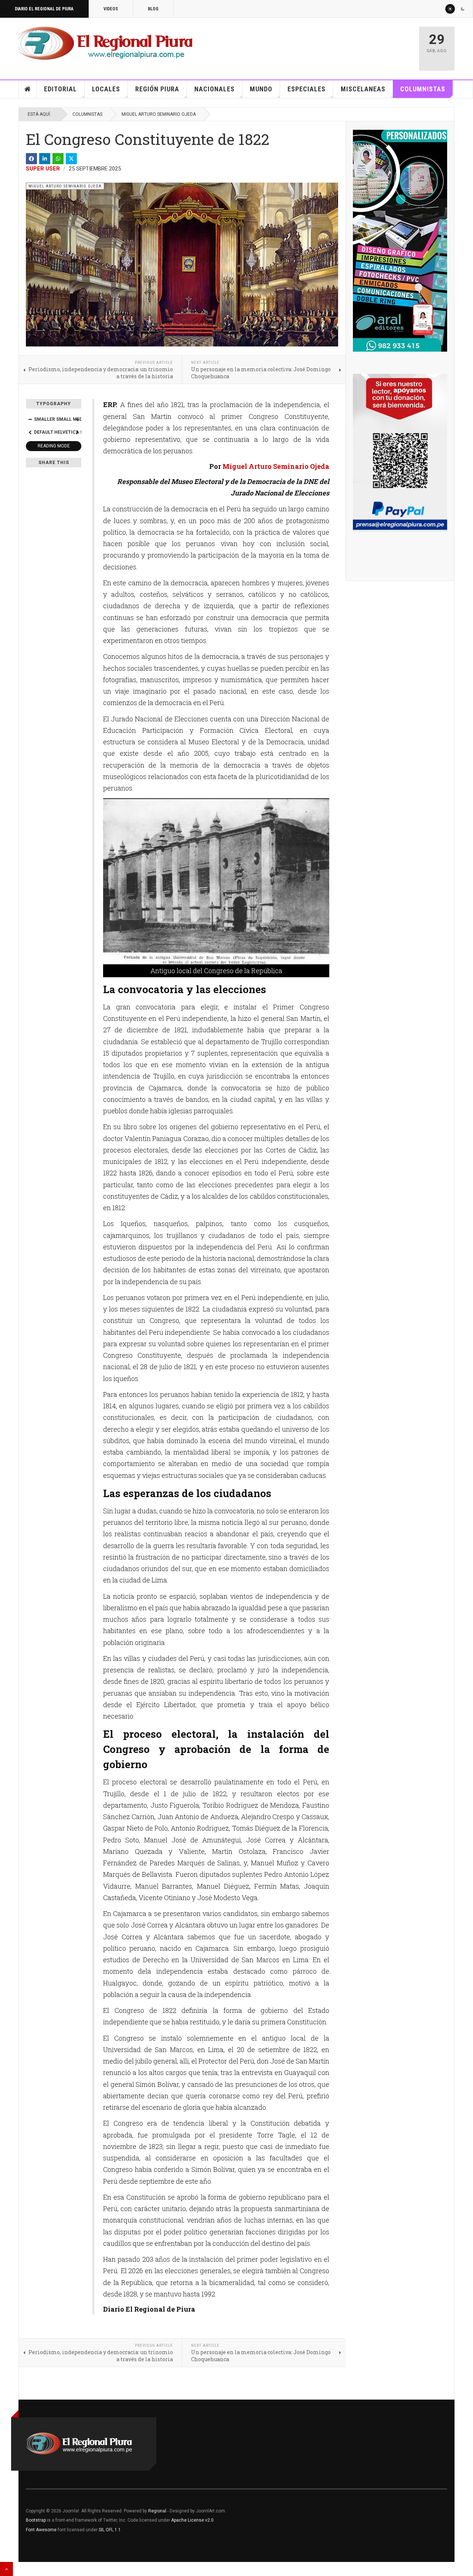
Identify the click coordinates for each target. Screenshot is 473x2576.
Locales (106, 89)
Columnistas (423, 89)
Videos (111, 9)
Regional (157, 2511)
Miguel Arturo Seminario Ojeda (159, 114)
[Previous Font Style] (30, 432)
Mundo (261, 89)
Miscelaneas (363, 89)
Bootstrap (36, 2520)
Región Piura (157, 89)
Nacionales (215, 89)
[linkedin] (45, 159)
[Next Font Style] (77, 432)
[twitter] (71, 159)
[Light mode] (450, 9)
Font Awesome (41, 2530)
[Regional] (106, 44)
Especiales (307, 89)
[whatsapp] (58, 159)
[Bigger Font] (77, 419)
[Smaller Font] (30, 419)
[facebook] (31, 159)
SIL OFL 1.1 (110, 2530)
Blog (153, 9)
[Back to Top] (6, 2569)
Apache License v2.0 (192, 2520)
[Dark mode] (463, 9)
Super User (43, 169)
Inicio (28, 89)
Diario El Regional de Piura (44, 9)
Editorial (60, 89)
